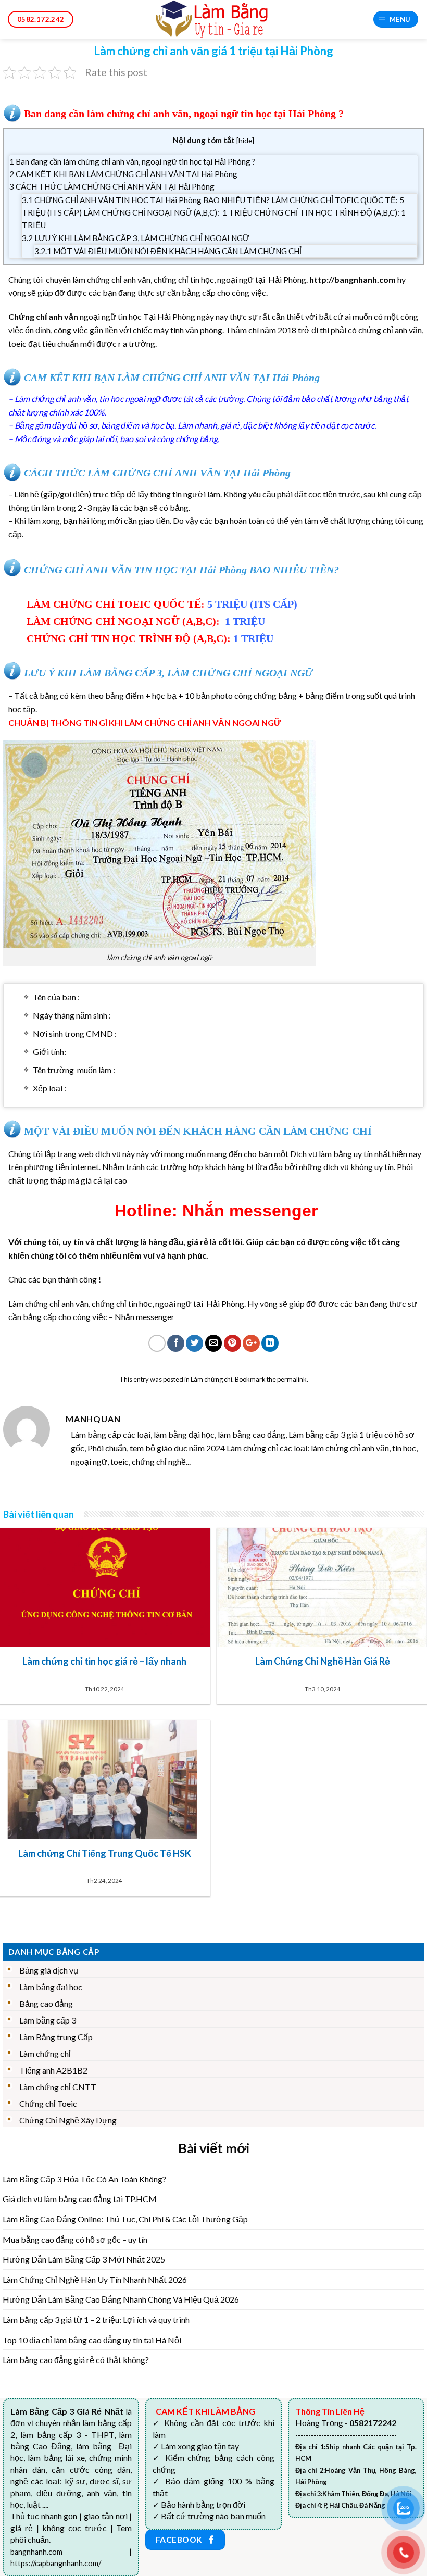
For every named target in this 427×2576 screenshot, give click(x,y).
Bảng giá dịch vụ (49, 1970)
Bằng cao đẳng (46, 2003)
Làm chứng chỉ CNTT (58, 2087)
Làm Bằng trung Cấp (56, 2037)
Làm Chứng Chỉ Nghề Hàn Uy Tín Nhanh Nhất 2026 (95, 2279)
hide (245, 140)
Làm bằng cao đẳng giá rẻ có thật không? (76, 2360)
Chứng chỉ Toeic (48, 2103)
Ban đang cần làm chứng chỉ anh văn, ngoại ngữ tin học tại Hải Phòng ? (133, 161)
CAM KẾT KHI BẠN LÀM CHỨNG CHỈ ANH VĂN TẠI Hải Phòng (123, 174)
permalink (292, 1379)
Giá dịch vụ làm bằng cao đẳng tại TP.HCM (80, 2199)
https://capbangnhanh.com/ (56, 2563)
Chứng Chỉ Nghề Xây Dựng (68, 2120)
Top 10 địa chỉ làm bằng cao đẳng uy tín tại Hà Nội (92, 2340)
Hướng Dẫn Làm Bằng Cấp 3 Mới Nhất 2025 (84, 2259)
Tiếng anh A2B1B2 (53, 2070)
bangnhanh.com (36, 2552)
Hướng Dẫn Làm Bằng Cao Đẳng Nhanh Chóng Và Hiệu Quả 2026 (121, 2299)
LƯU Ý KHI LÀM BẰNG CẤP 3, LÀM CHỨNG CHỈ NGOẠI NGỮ (136, 238)
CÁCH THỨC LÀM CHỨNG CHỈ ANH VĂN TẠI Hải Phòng (112, 186)
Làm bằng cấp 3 (48, 2020)
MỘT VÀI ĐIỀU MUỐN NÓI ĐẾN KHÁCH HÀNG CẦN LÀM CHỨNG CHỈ (168, 251)
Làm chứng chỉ (211, 1379)
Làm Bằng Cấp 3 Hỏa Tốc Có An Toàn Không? (84, 2179)
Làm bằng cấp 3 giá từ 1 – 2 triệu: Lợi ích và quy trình (96, 2320)
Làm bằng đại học (51, 1987)
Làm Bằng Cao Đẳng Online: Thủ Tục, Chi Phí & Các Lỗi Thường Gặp (125, 2219)
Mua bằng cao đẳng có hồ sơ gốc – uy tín (75, 2239)
